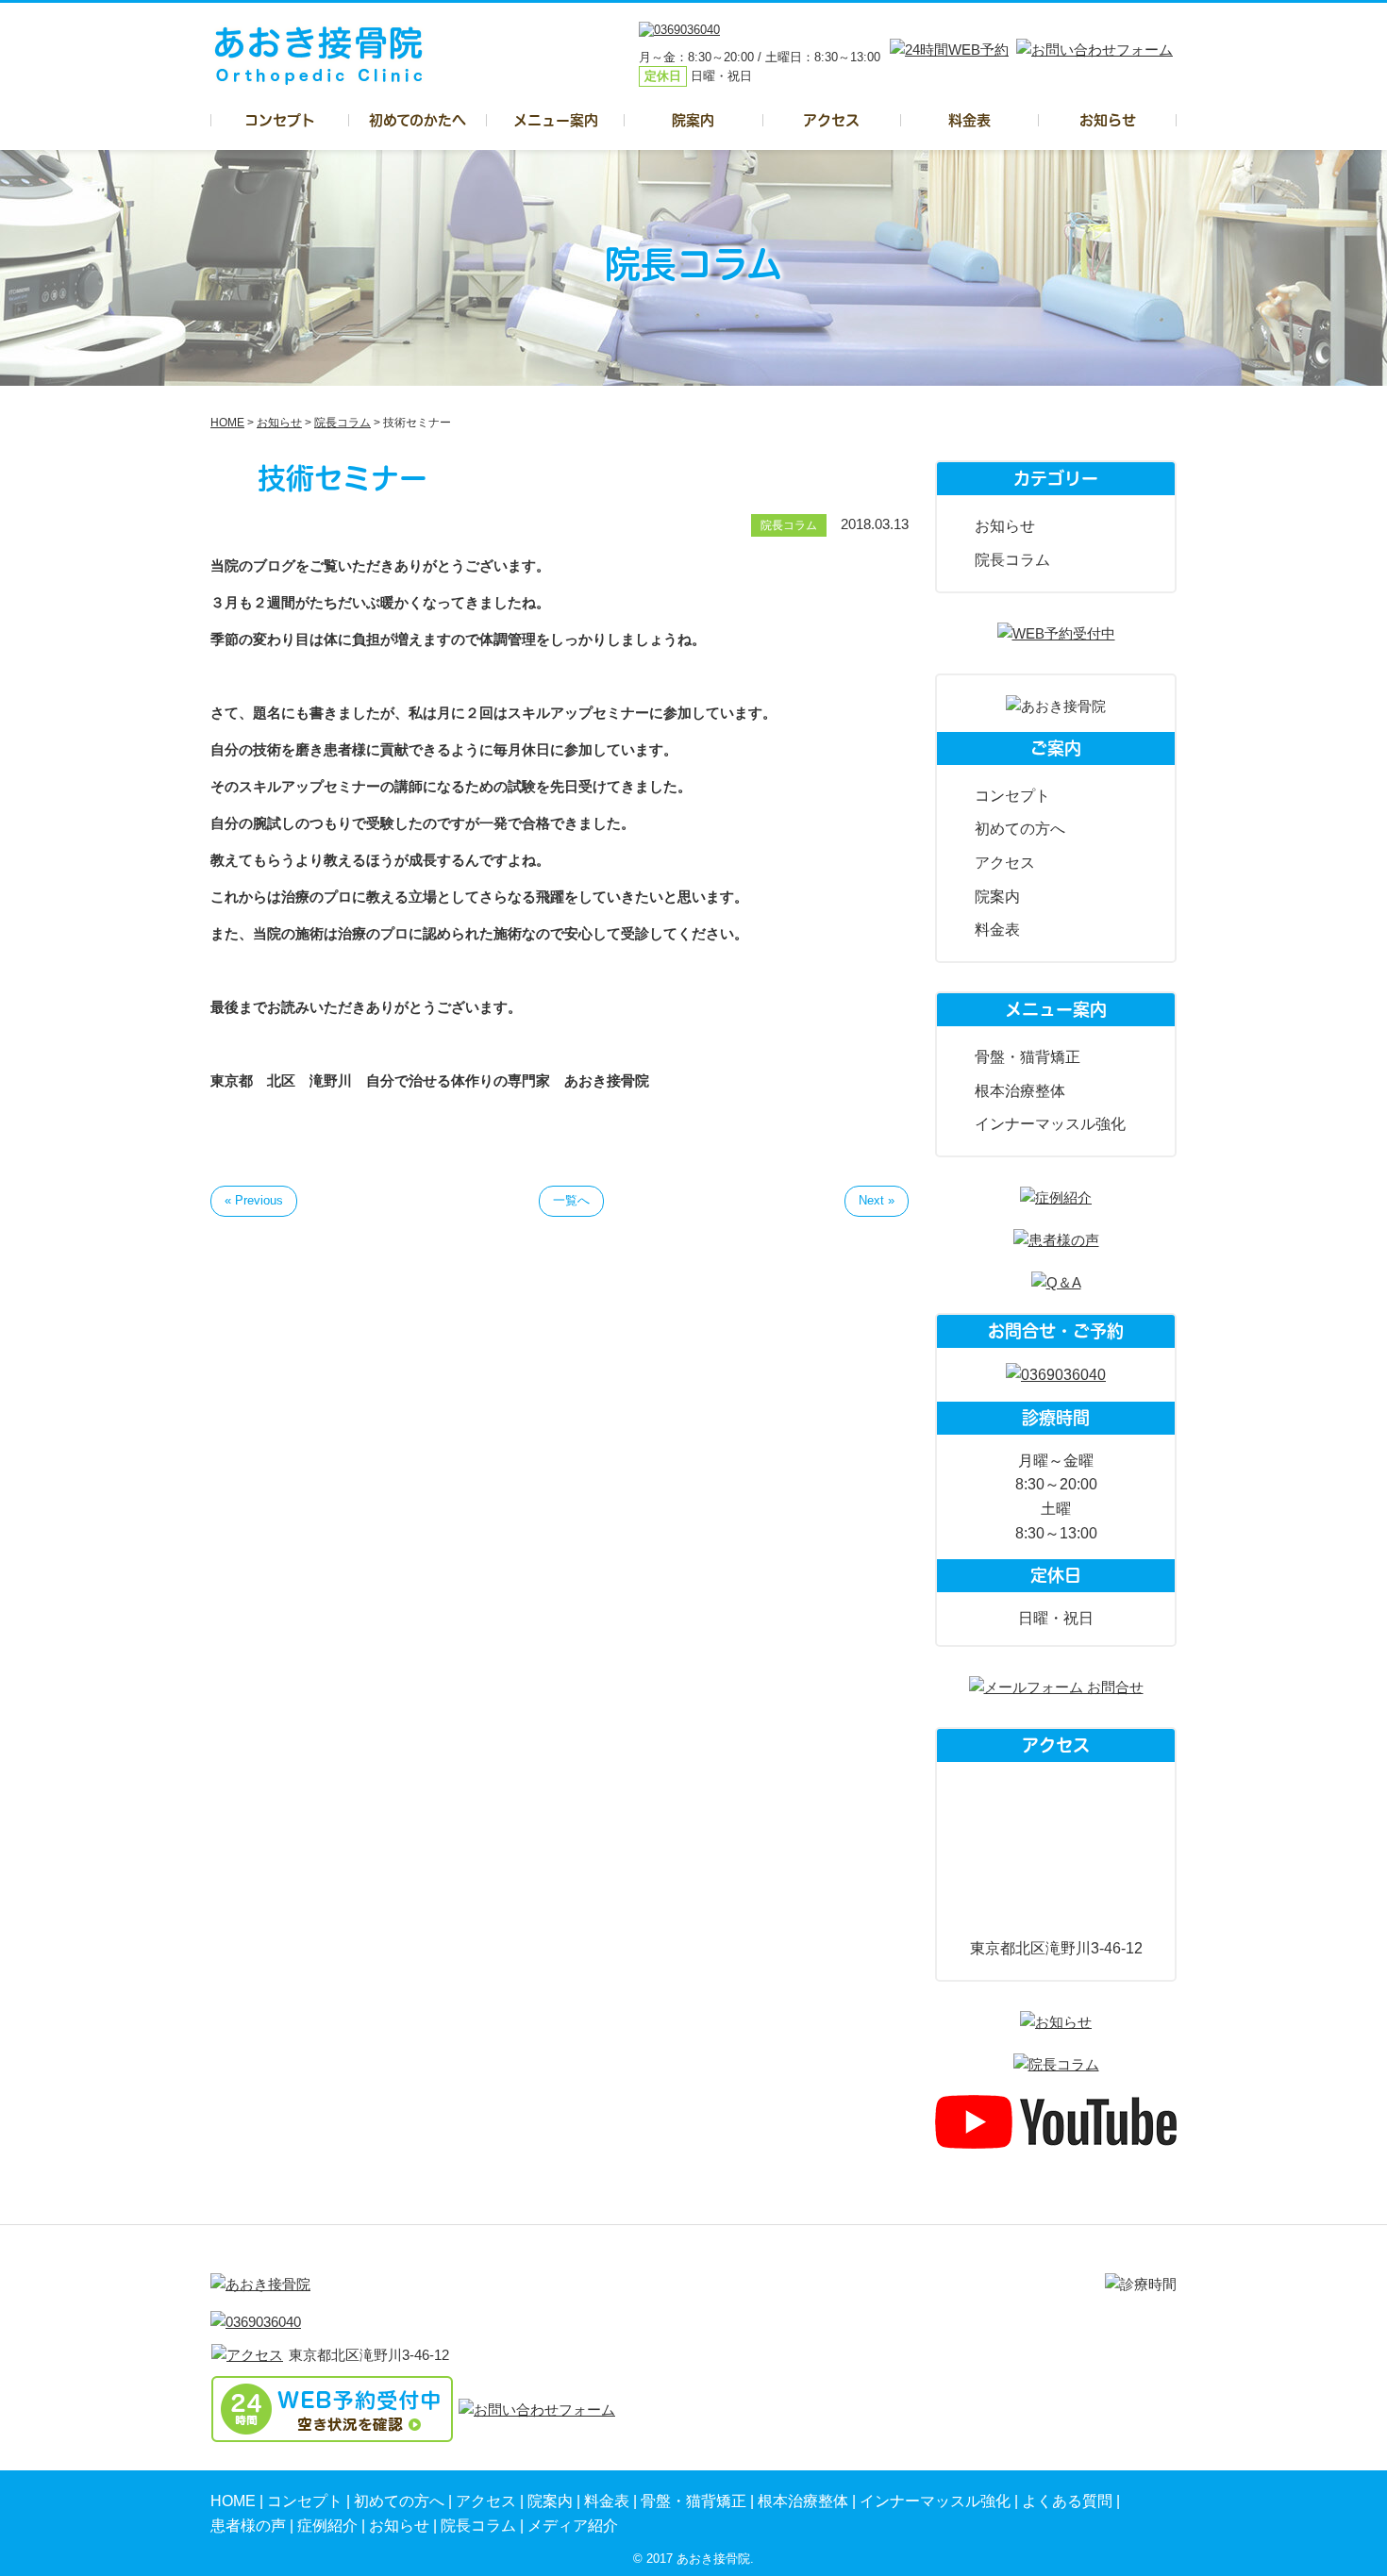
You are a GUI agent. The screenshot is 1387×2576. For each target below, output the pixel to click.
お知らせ (1108, 120)
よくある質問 (1067, 2501)
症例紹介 (327, 2526)
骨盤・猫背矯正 (1028, 1057)
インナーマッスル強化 (1050, 1124)
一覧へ (571, 1200)
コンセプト (280, 120)
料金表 (969, 120)
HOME (233, 2501)
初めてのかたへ (418, 120)
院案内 (693, 120)
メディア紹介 (573, 2526)
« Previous (254, 1200)
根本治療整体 (1020, 1091)
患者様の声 (248, 2526)
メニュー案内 (556, 120)
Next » (877, 1200)
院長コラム (1012, 560)
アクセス (831, 120)
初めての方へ (1020, 829)
